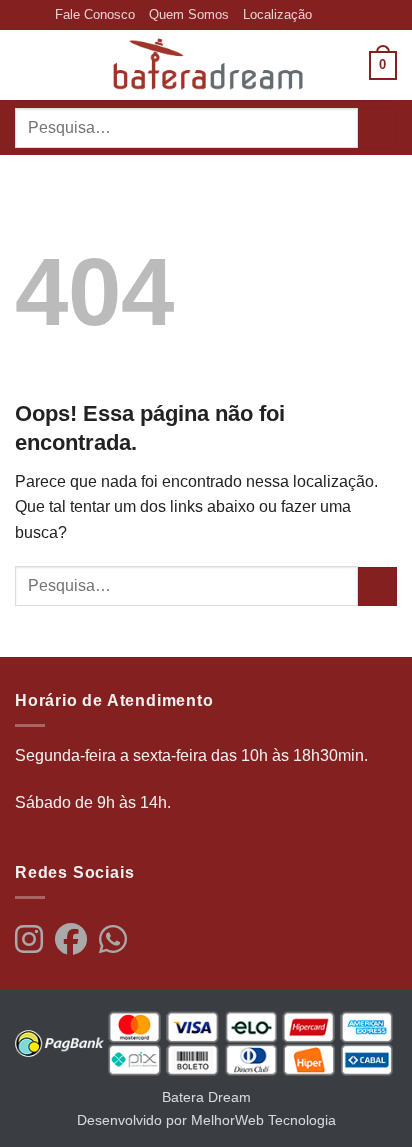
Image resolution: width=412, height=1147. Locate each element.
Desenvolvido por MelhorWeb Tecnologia (206, 1120)
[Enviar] (377, 127)
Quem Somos (189, 14)
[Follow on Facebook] (328, 15)
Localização (277, 14)
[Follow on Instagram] (348, 15)
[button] (27, 65)
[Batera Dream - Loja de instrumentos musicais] (206, 65)
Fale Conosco (95, 14)
